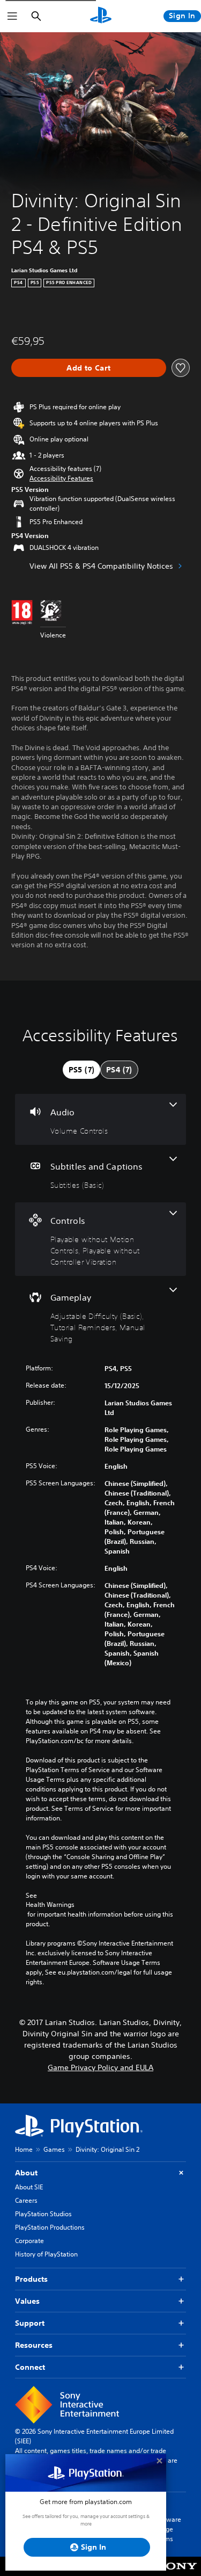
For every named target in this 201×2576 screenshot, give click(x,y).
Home (24, 2149)
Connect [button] (30, 2367)
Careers (26, 2200)
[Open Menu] (12, 16)
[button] (61, 478)
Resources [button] (34, 2345)
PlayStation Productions (50, 2227)
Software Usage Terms (168, 2529)
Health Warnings (50, 1905)
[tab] (81, 1070)
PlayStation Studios (43, 2214)
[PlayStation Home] (101, 16)
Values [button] (27, 2301)
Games (54, 2149)
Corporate (29, 2241)
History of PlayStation (46, 2254)
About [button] (26, 2173)
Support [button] (30, 2323)
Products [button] (31, 2279)
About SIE (29, 2187)
